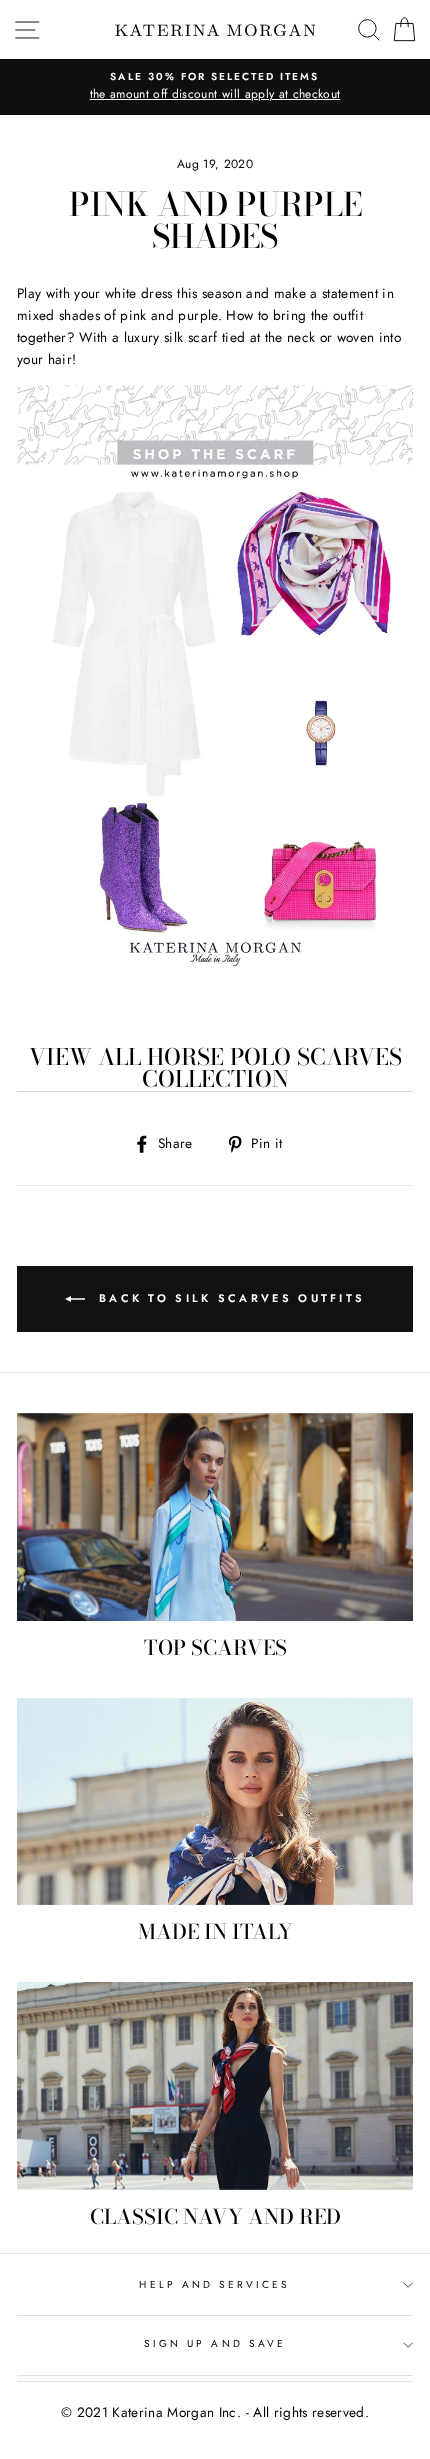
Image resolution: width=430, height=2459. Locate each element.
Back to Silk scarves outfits (229, 1297)
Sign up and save (215, 2343)
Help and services (214, 2284)
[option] (215, 87)
